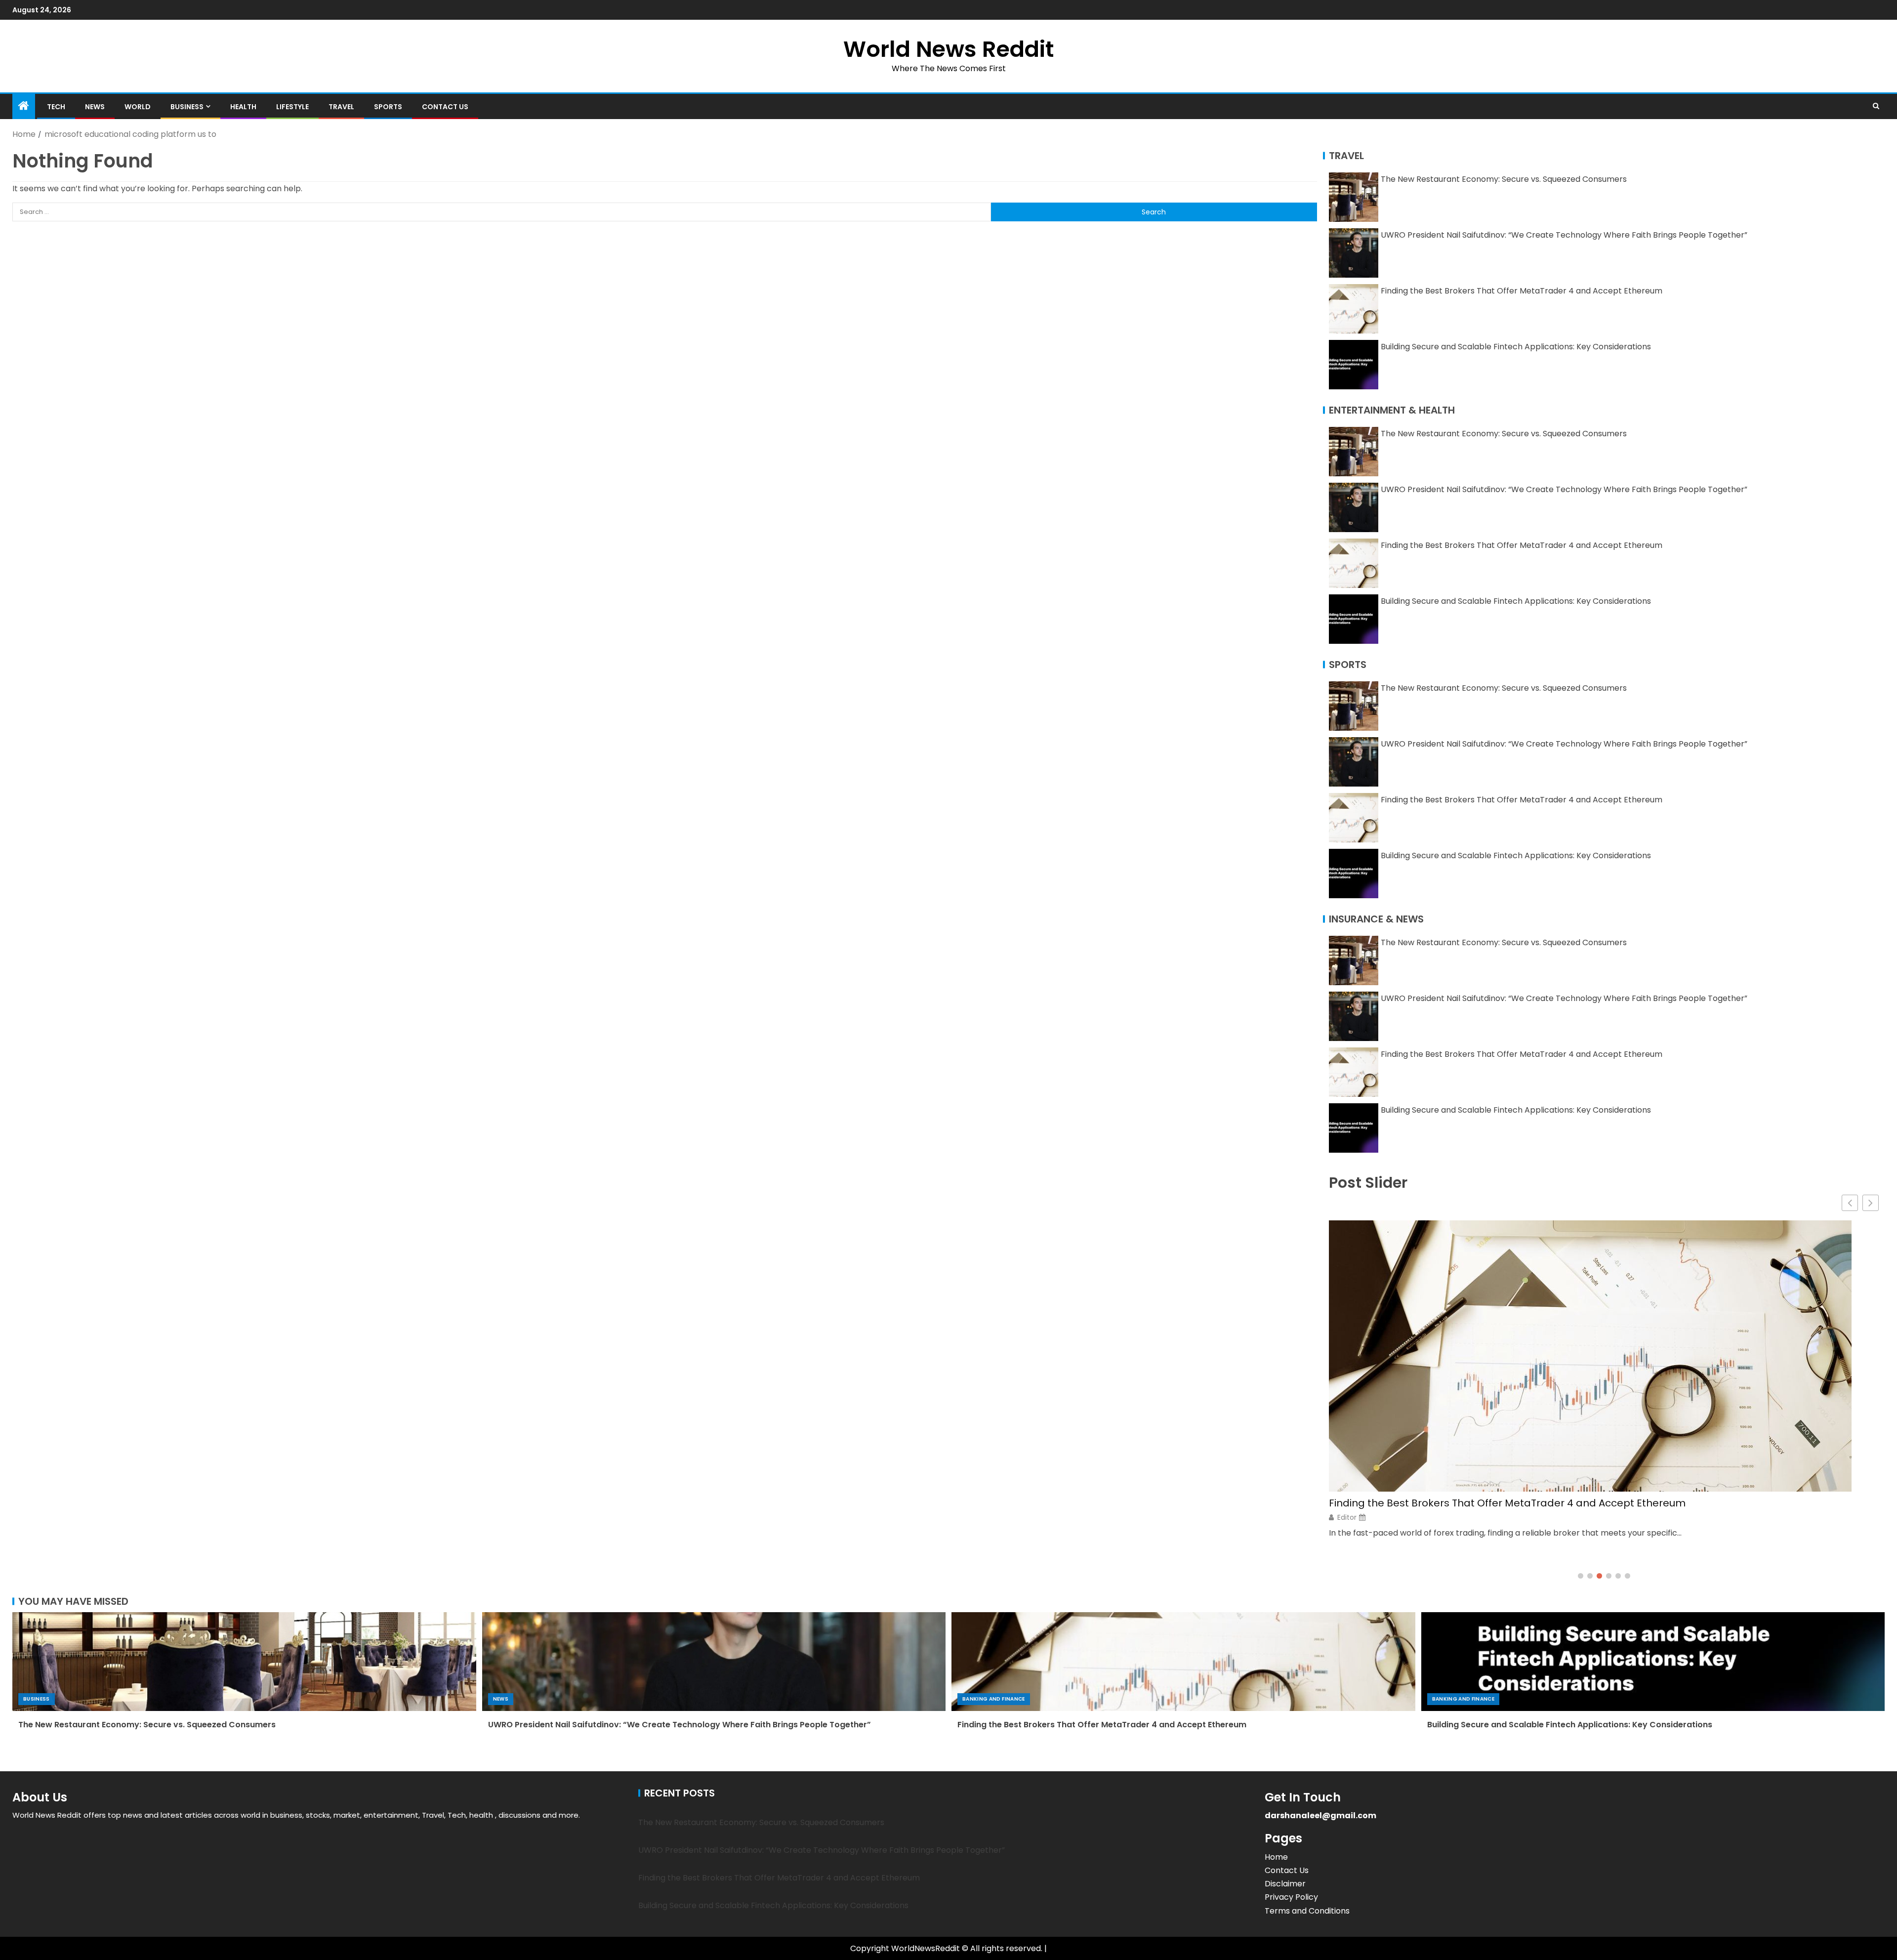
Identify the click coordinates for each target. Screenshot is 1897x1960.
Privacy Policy (1291, 1897)
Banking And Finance (994, 1699)
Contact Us (445, 107)
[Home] (24, 106)
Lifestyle (292, 107)
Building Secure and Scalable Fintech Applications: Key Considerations (1516, 347)
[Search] (1876, 106)
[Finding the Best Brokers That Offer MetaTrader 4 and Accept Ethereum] (1183, 1662)
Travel (341, 107)
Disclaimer (1285, 1884)
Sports (388, 107)
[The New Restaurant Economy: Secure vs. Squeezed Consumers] (244, 1662)
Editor (1347, 1488)
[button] (1871, 1203)
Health (243, 107)
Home (1276, 1857)
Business (187, 107)
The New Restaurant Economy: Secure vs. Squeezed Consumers (1504, 179)
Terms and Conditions (1307, 1911)
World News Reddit (948, 49)
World (138, 107)
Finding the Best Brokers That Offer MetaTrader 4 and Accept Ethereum (1522, 291)
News (95, 107)
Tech (56, 107)
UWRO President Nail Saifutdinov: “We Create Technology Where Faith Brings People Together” (1564, 235)
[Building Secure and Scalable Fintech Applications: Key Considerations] (1653, 1662)
